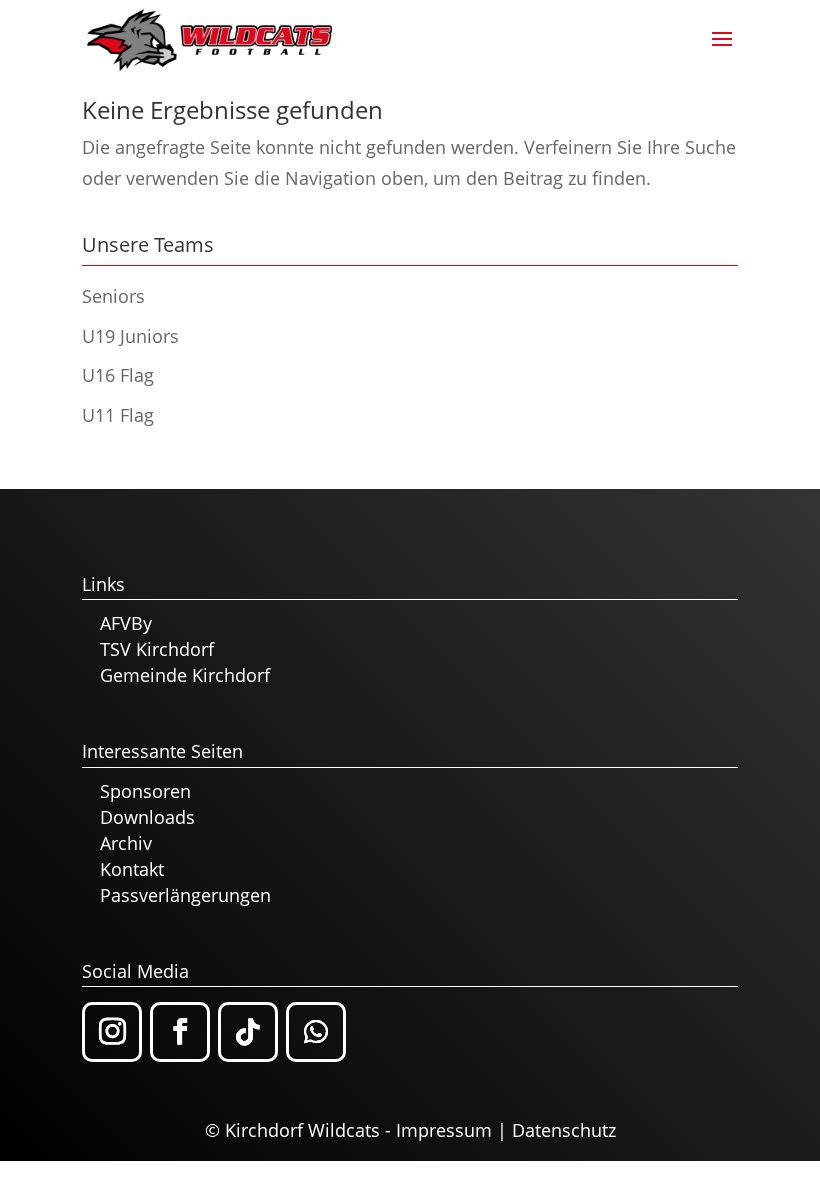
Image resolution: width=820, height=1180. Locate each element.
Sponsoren (145, 791)
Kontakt (132, 869)
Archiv (126, 843)
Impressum (444, 1130)
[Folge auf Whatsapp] (316, 1032)
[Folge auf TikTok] (248, 1032)
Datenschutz (564, 1130)
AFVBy (126, 623)
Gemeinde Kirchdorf (185, 675)
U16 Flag (118, 375)
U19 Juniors (130, 336)
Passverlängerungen (185, 895)
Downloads (147, 817)
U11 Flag (118, 415)
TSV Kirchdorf (157, 649)
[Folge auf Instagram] (112, 1032)
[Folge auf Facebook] (180, 1032)
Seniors (113, 296)
